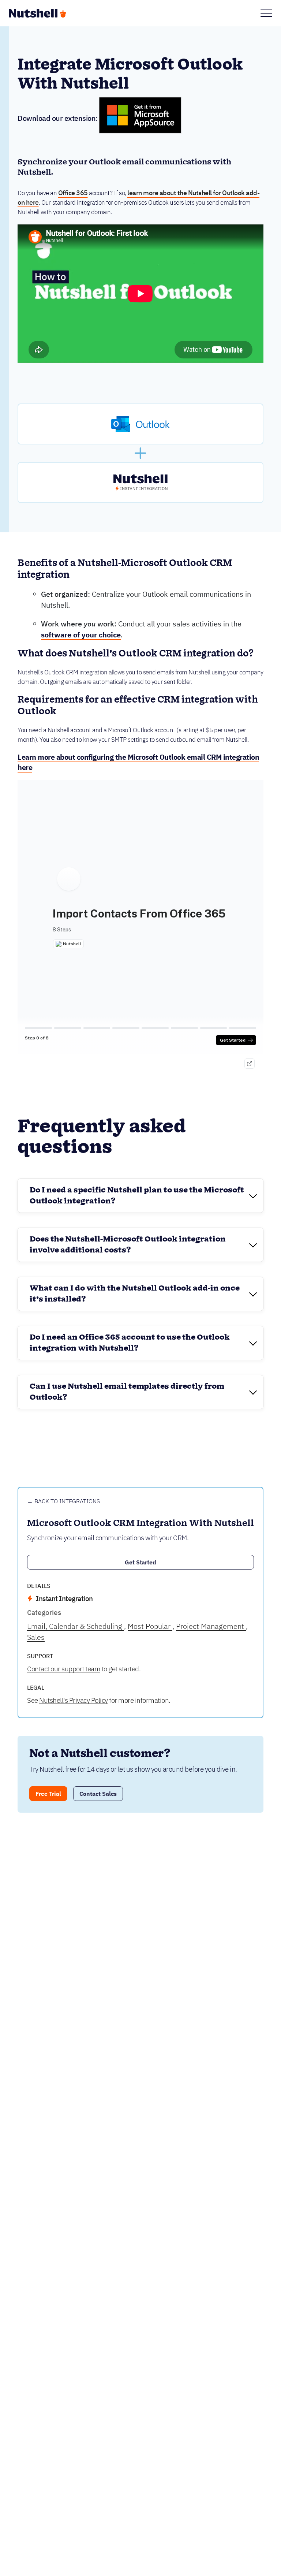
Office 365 (73, 193)
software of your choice (81, 635)
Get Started (141, 1562)
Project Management (211, 1626)
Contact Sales (98, 1794)
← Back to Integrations (63, 1501)
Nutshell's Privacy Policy (74, 1700)
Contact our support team (64, 1669)
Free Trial (48, 1794)
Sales (36, 1637)
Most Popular (150, 1626)
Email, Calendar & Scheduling (76, 1626)
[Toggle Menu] (266, 13)
